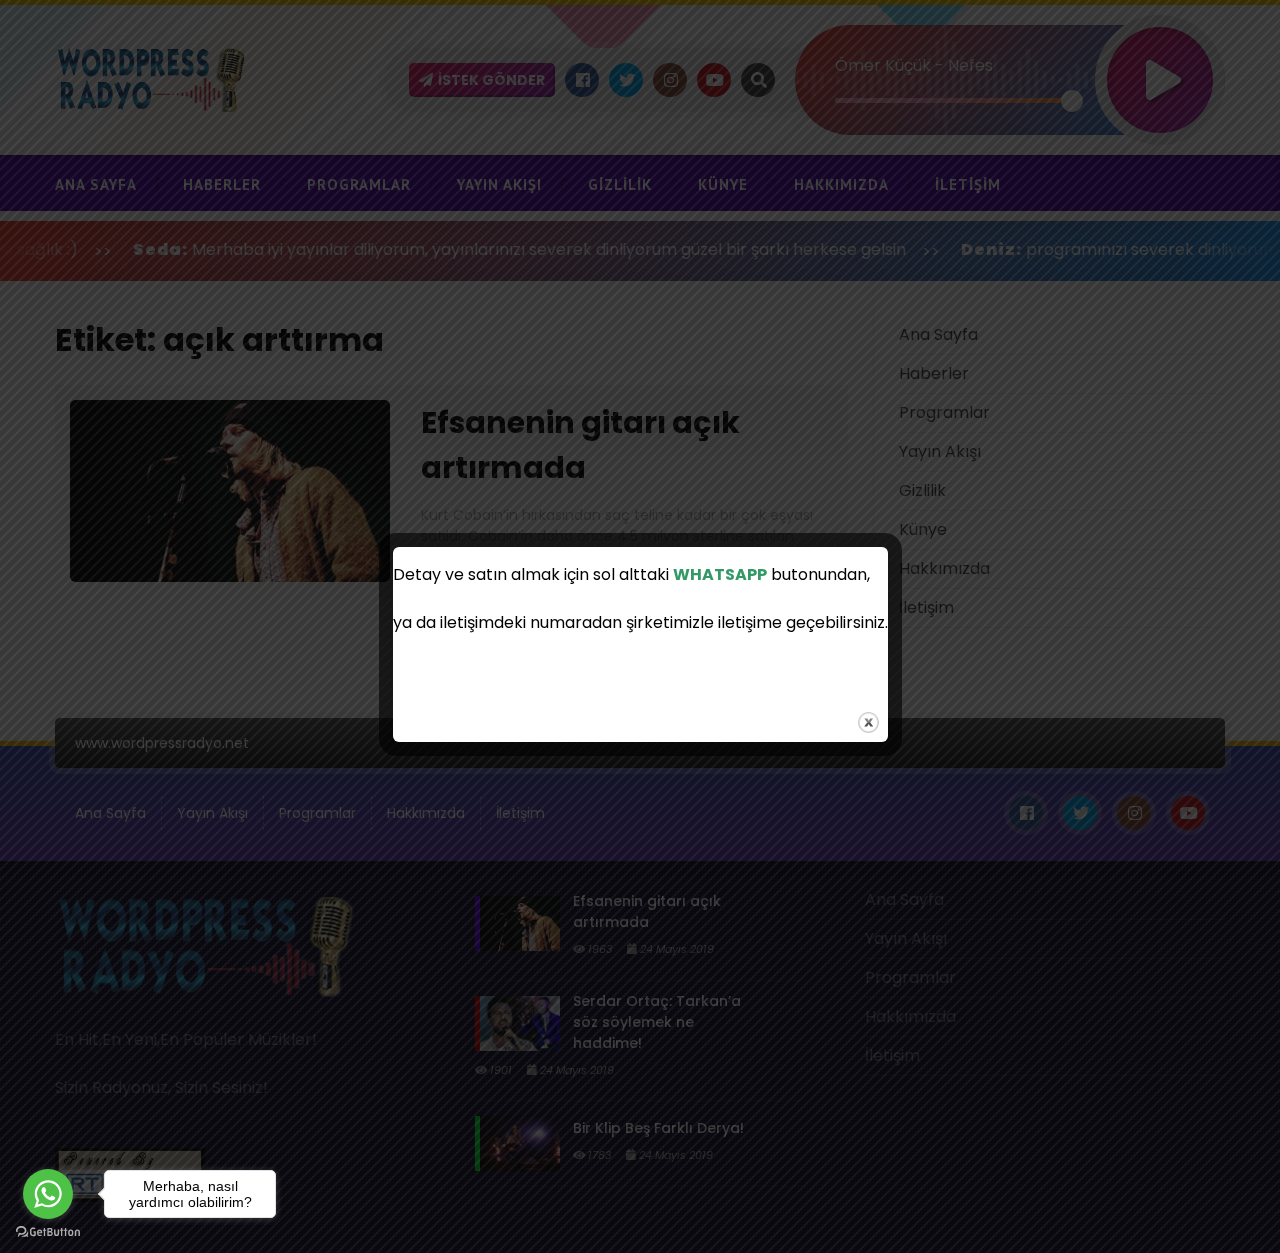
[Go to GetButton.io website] (48, 1232)
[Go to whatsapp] (48, 1194)
